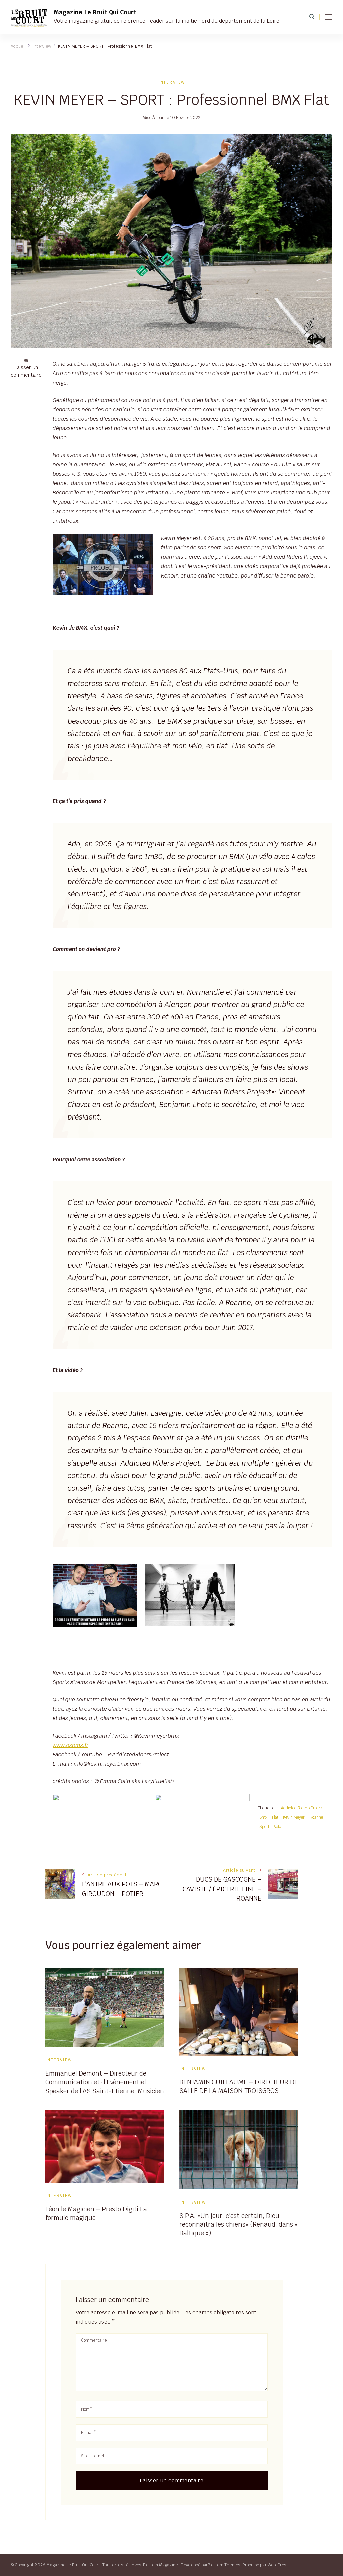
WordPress (278, 2565)
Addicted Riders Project (302, 1808)
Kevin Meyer (294, 1817)
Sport (264, 1826)
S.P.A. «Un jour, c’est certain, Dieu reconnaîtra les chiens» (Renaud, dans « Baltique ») (238, 2224)
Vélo (278, 1826)
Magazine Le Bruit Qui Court (95, 12)
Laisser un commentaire (26, 371)
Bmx (263, 1817)
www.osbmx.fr (71, 1745)
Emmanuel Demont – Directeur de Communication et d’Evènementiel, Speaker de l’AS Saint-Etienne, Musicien (105, 2082)
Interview (171, 82)
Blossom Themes (224, 2565)
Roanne (316, 1817)
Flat (275, 1817)
